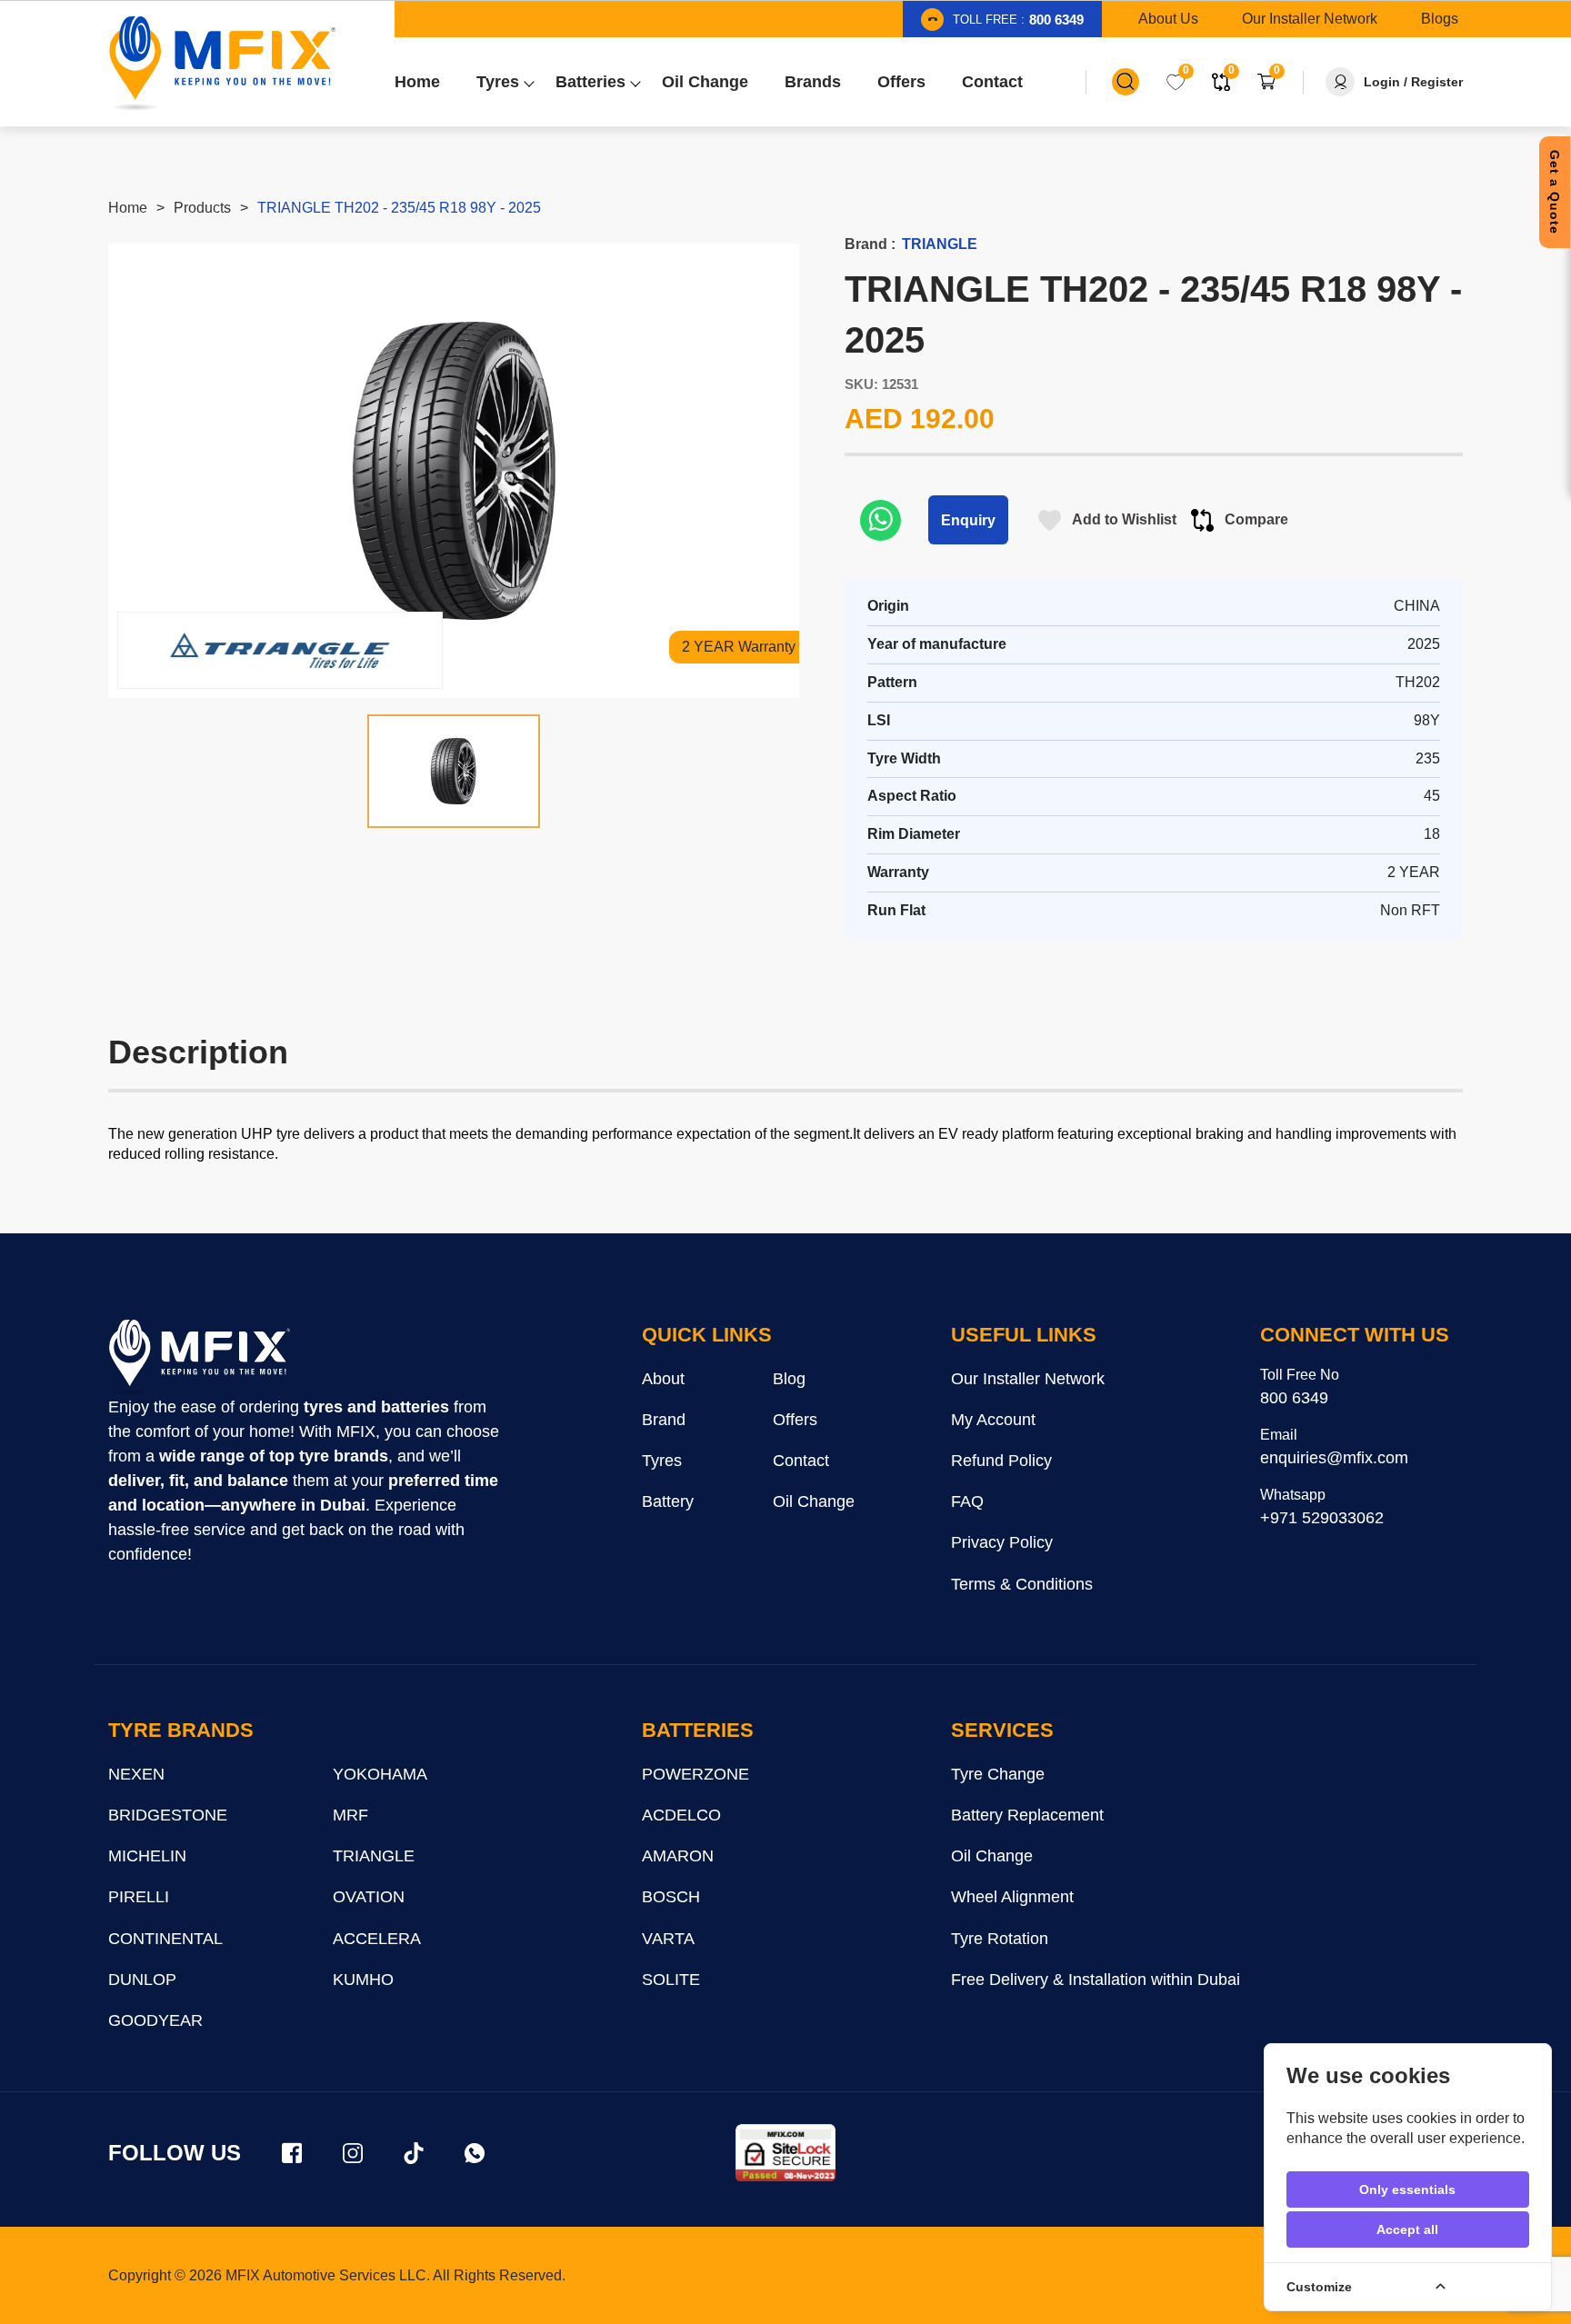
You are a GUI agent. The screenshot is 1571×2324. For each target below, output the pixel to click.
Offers (795, 1420)
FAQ (967, 1501)
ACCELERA (377, 1939)
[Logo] (222, 64)
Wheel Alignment (1012, 1897)
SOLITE (671, 1980)
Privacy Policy (1002, 1542)
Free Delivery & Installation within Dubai (1096, 1980)
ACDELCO (681, 1815)
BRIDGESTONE (168, 1815)
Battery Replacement (1027, 1815)
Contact (801, 1461)
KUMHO (363, 1980)
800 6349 (1294, 1398)
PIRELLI (139, 1897)
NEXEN (136, 1774)
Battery (668, 1501)
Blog (789, 1379)
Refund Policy (1001, 1461)
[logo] (199, 1358)
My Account (993, 1420)
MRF (350, 1815)
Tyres (662, 1461)
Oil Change (814, 1501)
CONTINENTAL (165, 1939)
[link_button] (1126, 82)
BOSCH (671, 1897)
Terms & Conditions (1022, 1584)
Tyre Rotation (1000, 1939)
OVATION (369, 1897)
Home (128, 208)
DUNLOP (142, 1980)
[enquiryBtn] (881, 520)
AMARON (678, 1856)
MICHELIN (147, 1856)
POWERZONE (695, 1774)
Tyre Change (998, 1774)
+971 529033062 (1322, 1518)
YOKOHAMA (380, 1774)
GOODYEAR (155, 2020)
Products (202, 208)
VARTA (668, 1939)
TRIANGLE (374, 1856)
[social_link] (292, 2153)
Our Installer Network (1028, 1379)
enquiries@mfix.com (1334, 1458)
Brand (664, 1420)
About (663, 1379)
